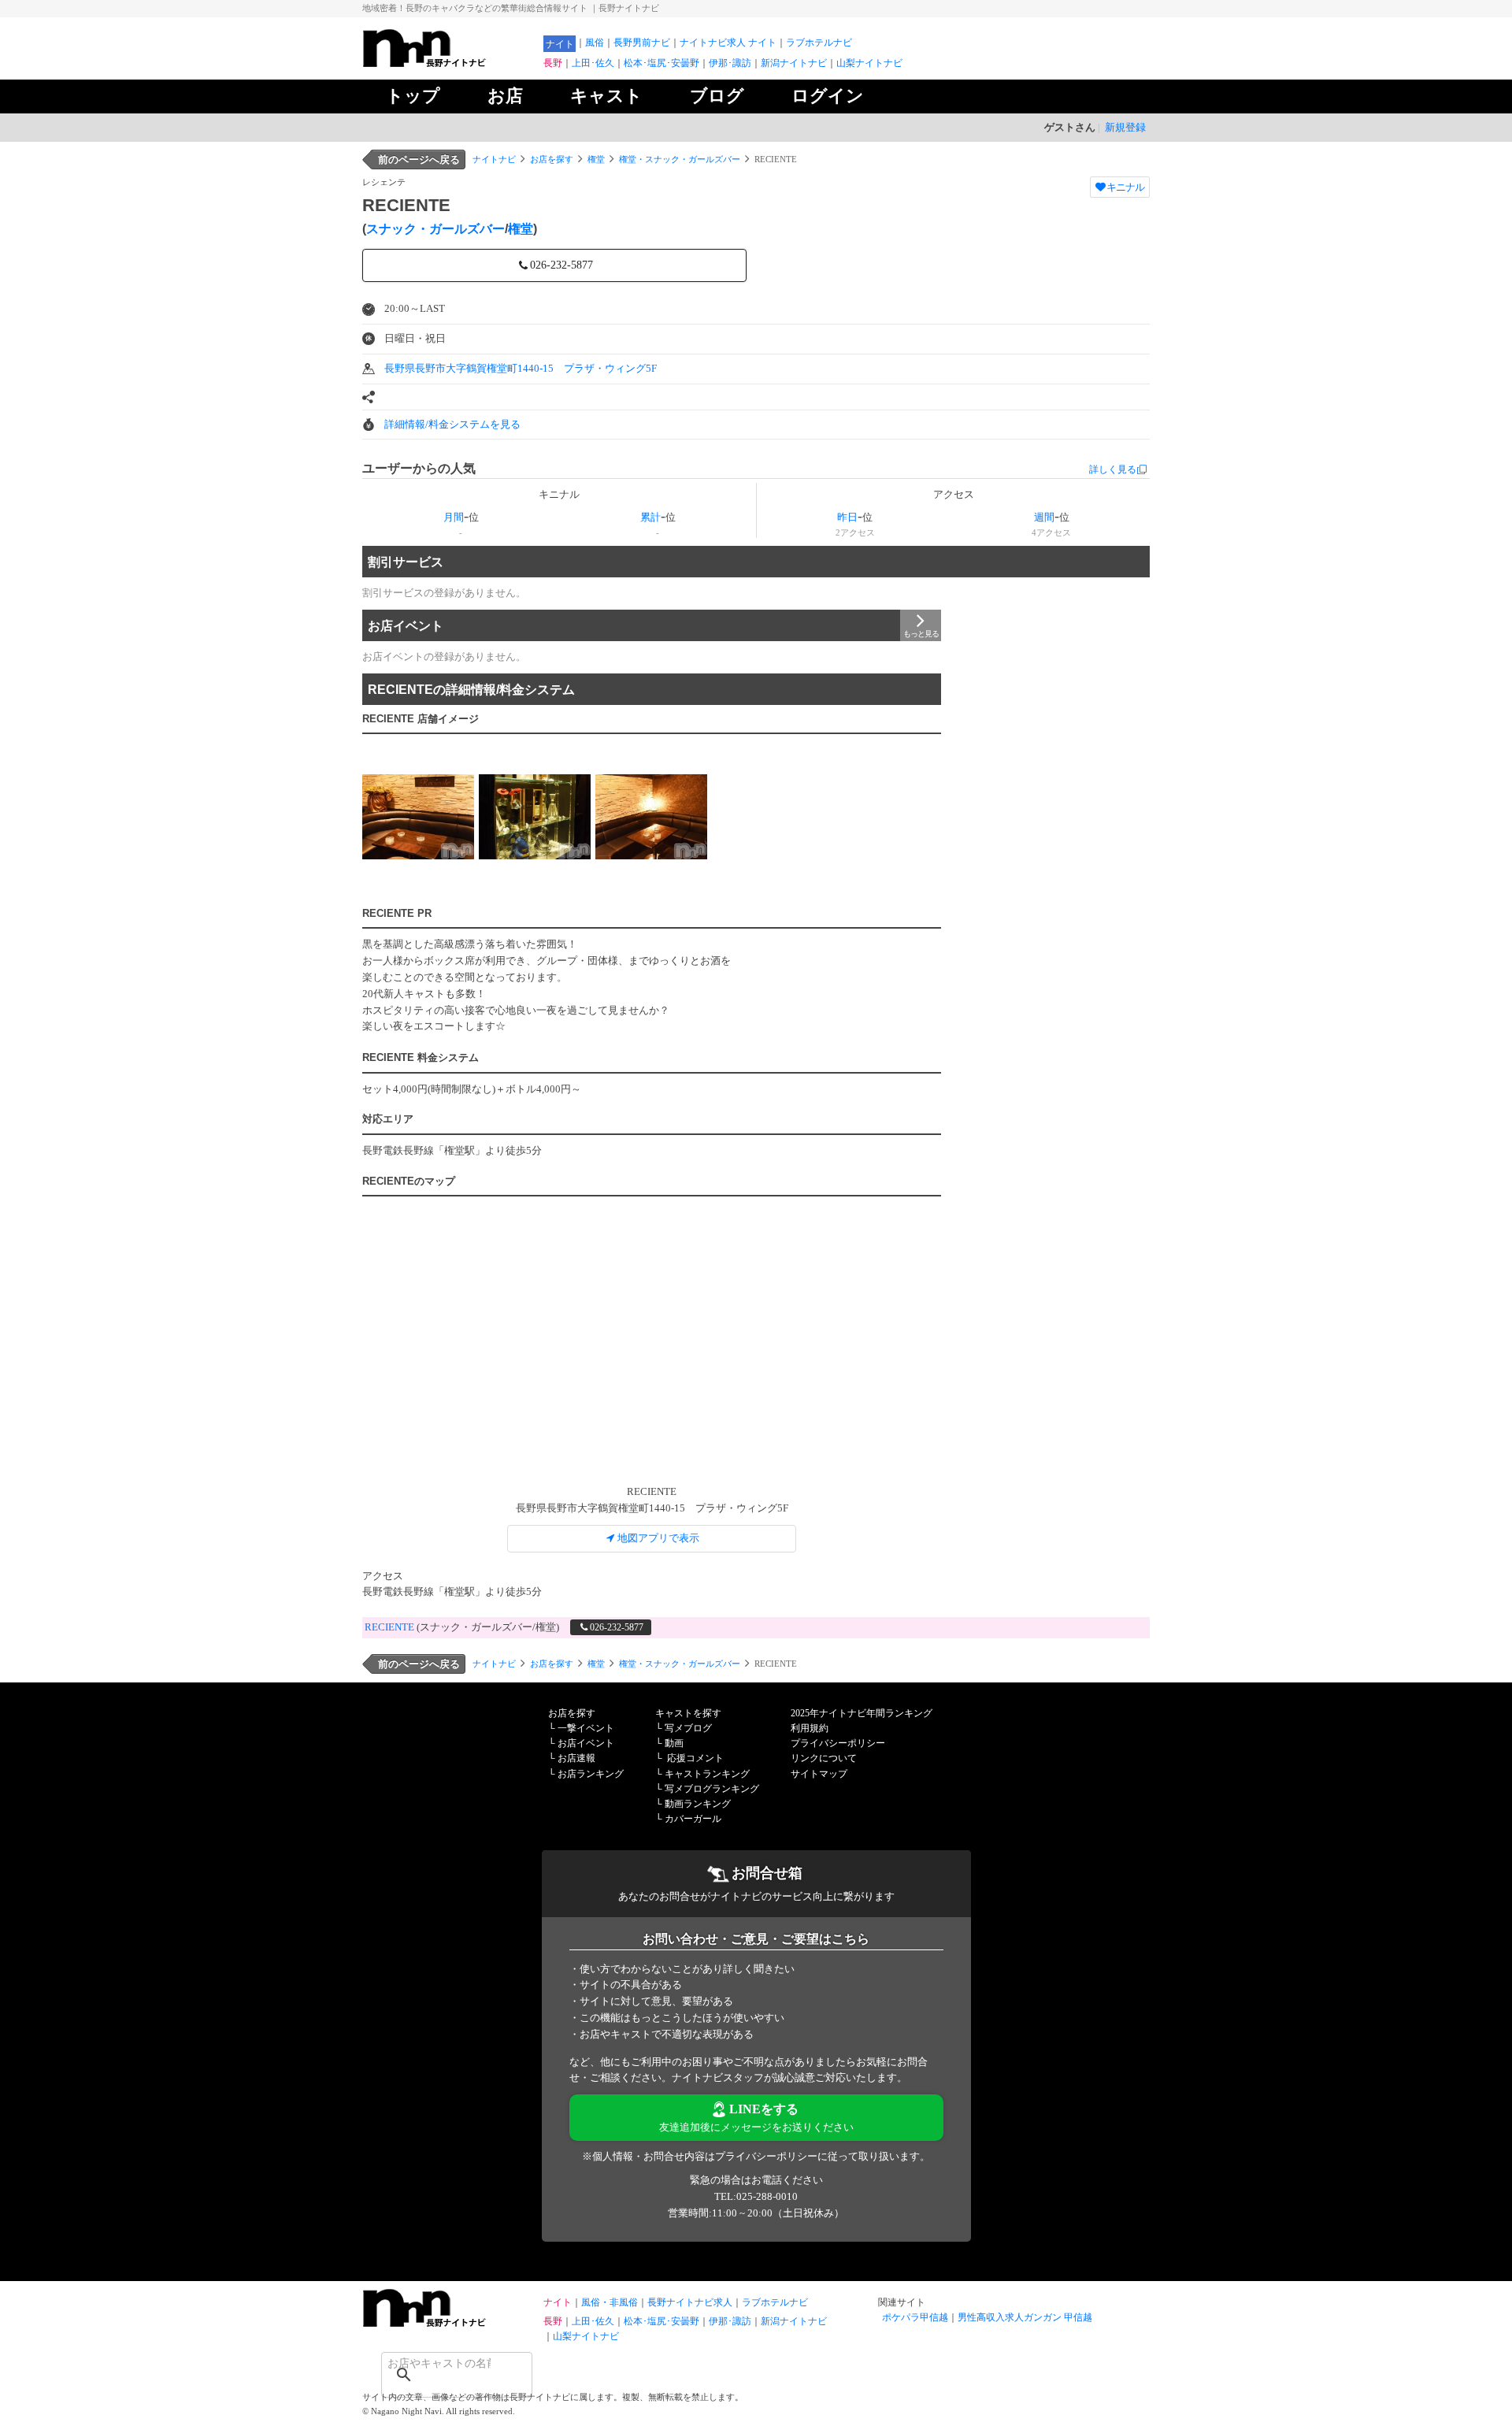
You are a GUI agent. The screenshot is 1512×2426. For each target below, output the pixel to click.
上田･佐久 (593, 63)
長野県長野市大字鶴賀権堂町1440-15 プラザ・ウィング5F (521, 368)
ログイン (828, 96)
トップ (413, 96)
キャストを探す (688, 1713)
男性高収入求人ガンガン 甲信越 (1025, 2317)
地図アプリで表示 (658, 1538)
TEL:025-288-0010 (756, 2196)
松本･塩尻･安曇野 (661, 63)
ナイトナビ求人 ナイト (728, 43)
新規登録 (1125, 127)
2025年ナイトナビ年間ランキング (862, 1713)
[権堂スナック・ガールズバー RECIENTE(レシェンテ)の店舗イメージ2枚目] (535, 816)
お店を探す (552, 159)
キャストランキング (707, 1774)
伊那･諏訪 (730, 63)
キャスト (606, 96)
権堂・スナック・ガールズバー (680, 159)
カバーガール (693, 1819)
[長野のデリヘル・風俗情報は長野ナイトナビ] (449, 2323)
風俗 (595, 43)
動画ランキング (698, 1804)
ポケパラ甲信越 (915, 2317)
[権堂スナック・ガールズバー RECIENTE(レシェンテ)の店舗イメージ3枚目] (651, 816)
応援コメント (695, 1758)
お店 (505, 96)
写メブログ (688, 1728)
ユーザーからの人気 (419, 468)
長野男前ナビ (642, 43)
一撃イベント (586, 1728)
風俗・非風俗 (610, 2302)
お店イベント (406, 626)
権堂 (596, 159)
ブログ (717, 96)
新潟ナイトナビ (794, 63)
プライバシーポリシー (838, 1743)
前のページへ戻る (419, 160)
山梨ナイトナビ (869, 63)
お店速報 (576, 1758)
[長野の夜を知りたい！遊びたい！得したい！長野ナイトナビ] (449, 63)
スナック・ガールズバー (435, 229)
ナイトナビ (494, 159)
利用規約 (810, 1728)
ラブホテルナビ (819, 43)
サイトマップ (819, 1774)
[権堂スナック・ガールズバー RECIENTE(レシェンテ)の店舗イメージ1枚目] (418, 816)
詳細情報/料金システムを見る (452, 424)
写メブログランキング (712, 1789)
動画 (674, 1743)
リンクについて (824, 1758)
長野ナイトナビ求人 (690, 2302)
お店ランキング (591, 1774)
